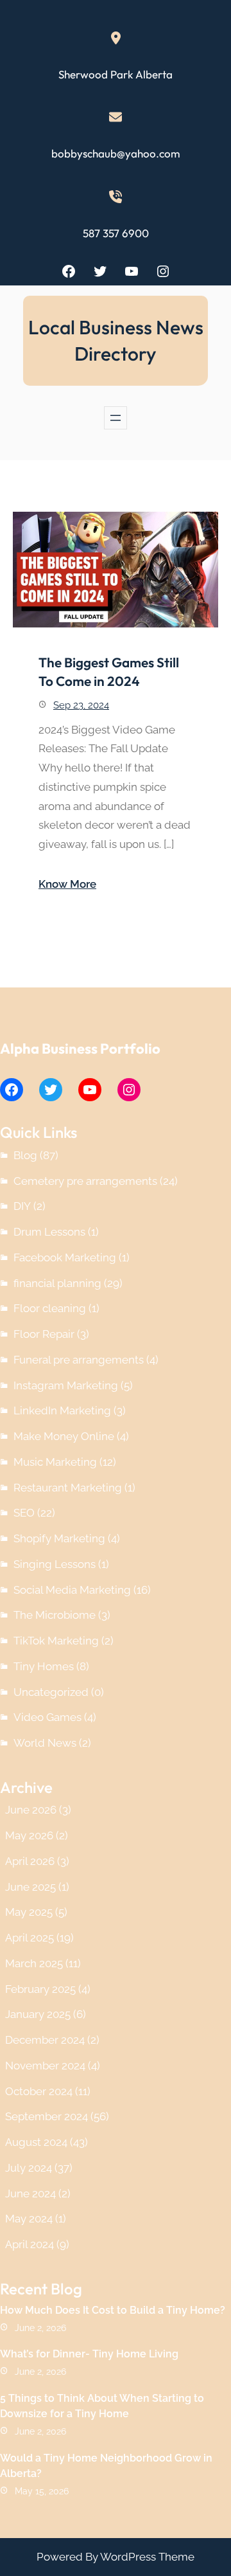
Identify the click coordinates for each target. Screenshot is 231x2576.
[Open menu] (116, 418)
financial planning (57, 1283)
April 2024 (30, 2244)
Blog (25, 1155)
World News (45, 1743)
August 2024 (36, 2142)
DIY (22, 1206)
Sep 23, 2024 (81, 705)
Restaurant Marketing (68, 1488)
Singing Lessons (55, 1564)
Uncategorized (51, 1692)
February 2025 (40, 1989)
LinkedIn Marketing (62, 1410)
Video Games (47, 1717)
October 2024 (39, 2091)
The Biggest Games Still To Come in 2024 (109, 671)
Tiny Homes (44, 1666)
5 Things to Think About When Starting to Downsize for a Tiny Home (102, 2406)
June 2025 (30, 1887)
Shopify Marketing (59, 1538)
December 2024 (45, 2040)
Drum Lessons (49, 1232)
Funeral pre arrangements (79, 1360)
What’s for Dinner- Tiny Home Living (89, 2354)
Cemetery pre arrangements (85, 1181)
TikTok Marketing (56, 1641)
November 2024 (45, 2066)
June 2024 (30, 2193)
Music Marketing (55, 1462)
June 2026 (31, 1810)
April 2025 (30, 1938)
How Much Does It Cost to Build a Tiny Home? (113, 2310)
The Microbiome (55, 1615)
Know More (67, 884)
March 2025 (34, 1963)
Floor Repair (44, 1334)
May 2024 (29, 2219)
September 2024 (47, 2116)
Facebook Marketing (65, 1257)
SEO (24, 1513)
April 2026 (30, 1861)
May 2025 (29, 1912)
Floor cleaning (50, 1308)
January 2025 (38, 2014)
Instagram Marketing (66, 1385)
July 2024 (29, 2168)
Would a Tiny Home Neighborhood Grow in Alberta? (106, 2466)
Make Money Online (64, 1436)
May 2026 (29, 1835)
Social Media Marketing (72, 1590)
